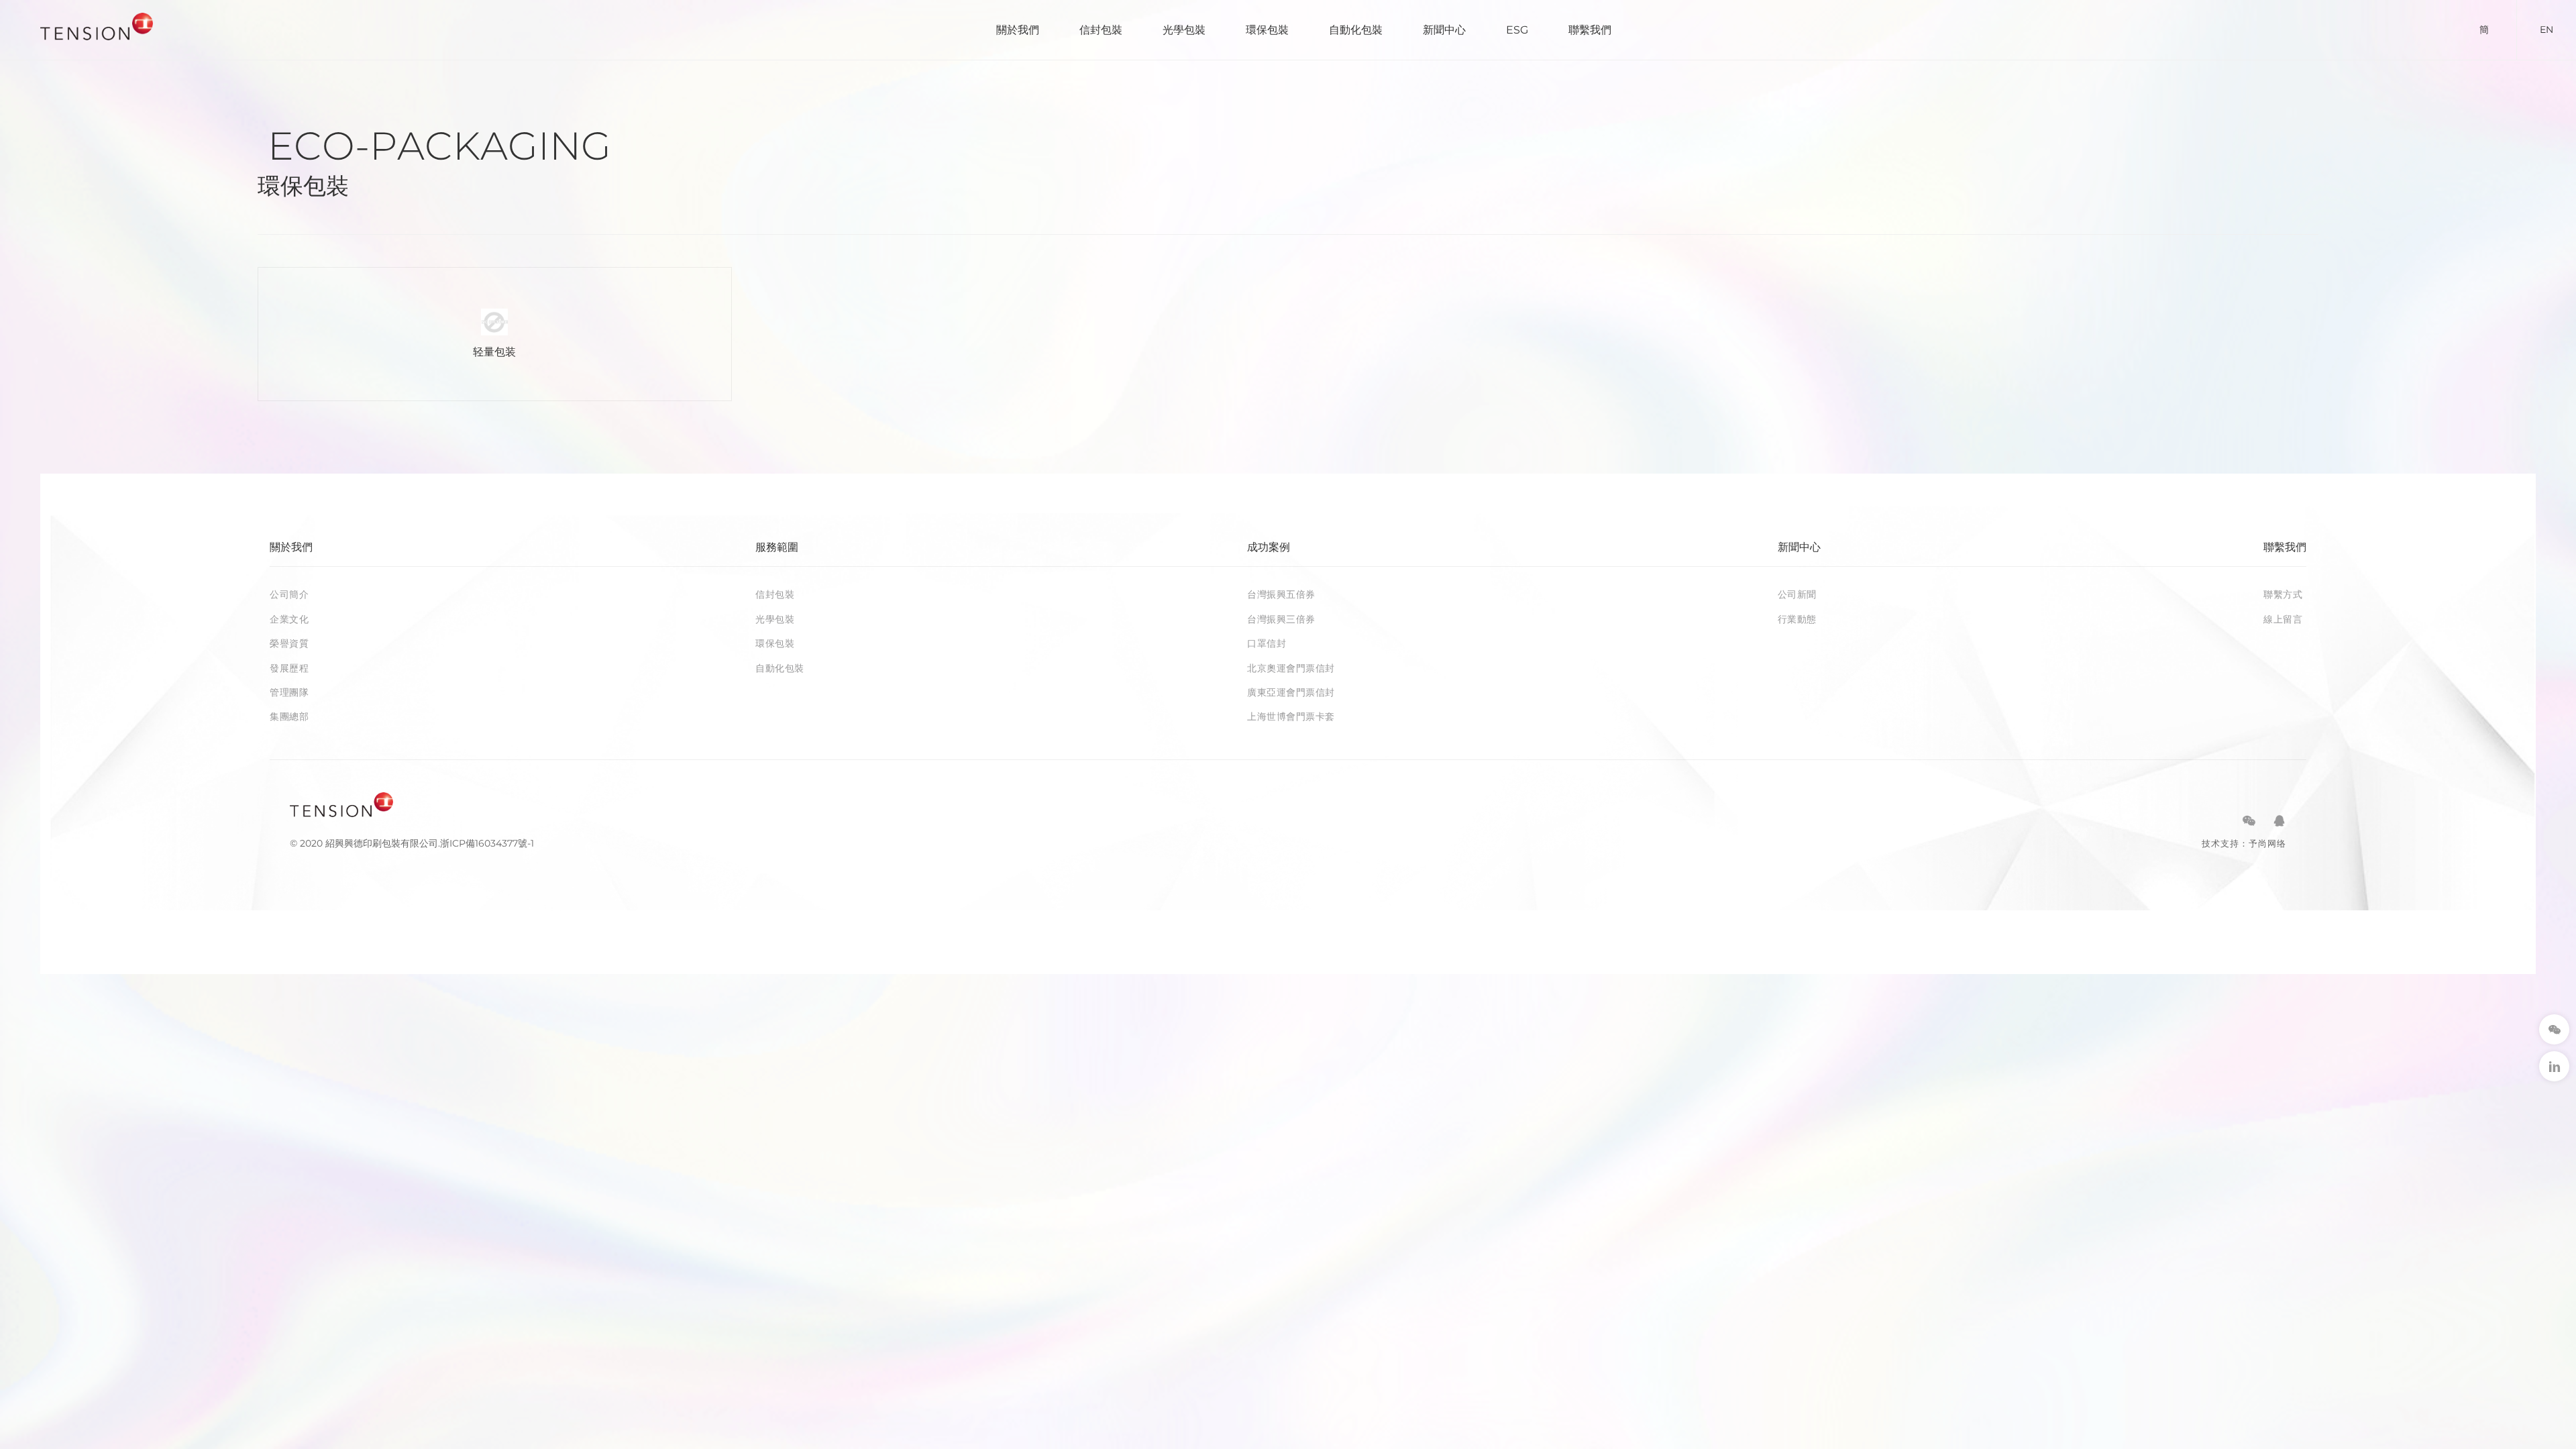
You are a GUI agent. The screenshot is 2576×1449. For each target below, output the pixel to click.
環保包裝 (1267, 30)
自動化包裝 (1356, 30)
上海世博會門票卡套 (1291, 716)
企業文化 (289, 619)
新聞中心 (1444, 30)
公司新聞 (1797, 594)
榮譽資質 (289, 643)
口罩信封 (1267, 643)
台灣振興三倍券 (1281, 619)
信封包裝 (1101, 30)
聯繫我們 (1590, 30)
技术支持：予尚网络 (2244, 843)
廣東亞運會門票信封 (1291, 692)
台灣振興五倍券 (1281, 594)
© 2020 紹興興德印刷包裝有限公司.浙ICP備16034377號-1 (412, 843)
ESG (1517, 30)
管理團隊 (289, 692)
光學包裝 (1184, 30)
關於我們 (1018, 30)
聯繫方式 (2283, 594)
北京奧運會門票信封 (1291, 668)
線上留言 (2283, 619)
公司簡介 (289, 594)
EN (2546, 30)
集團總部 (289, 716)
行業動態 (1797, 619)
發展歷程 (289, 668)
